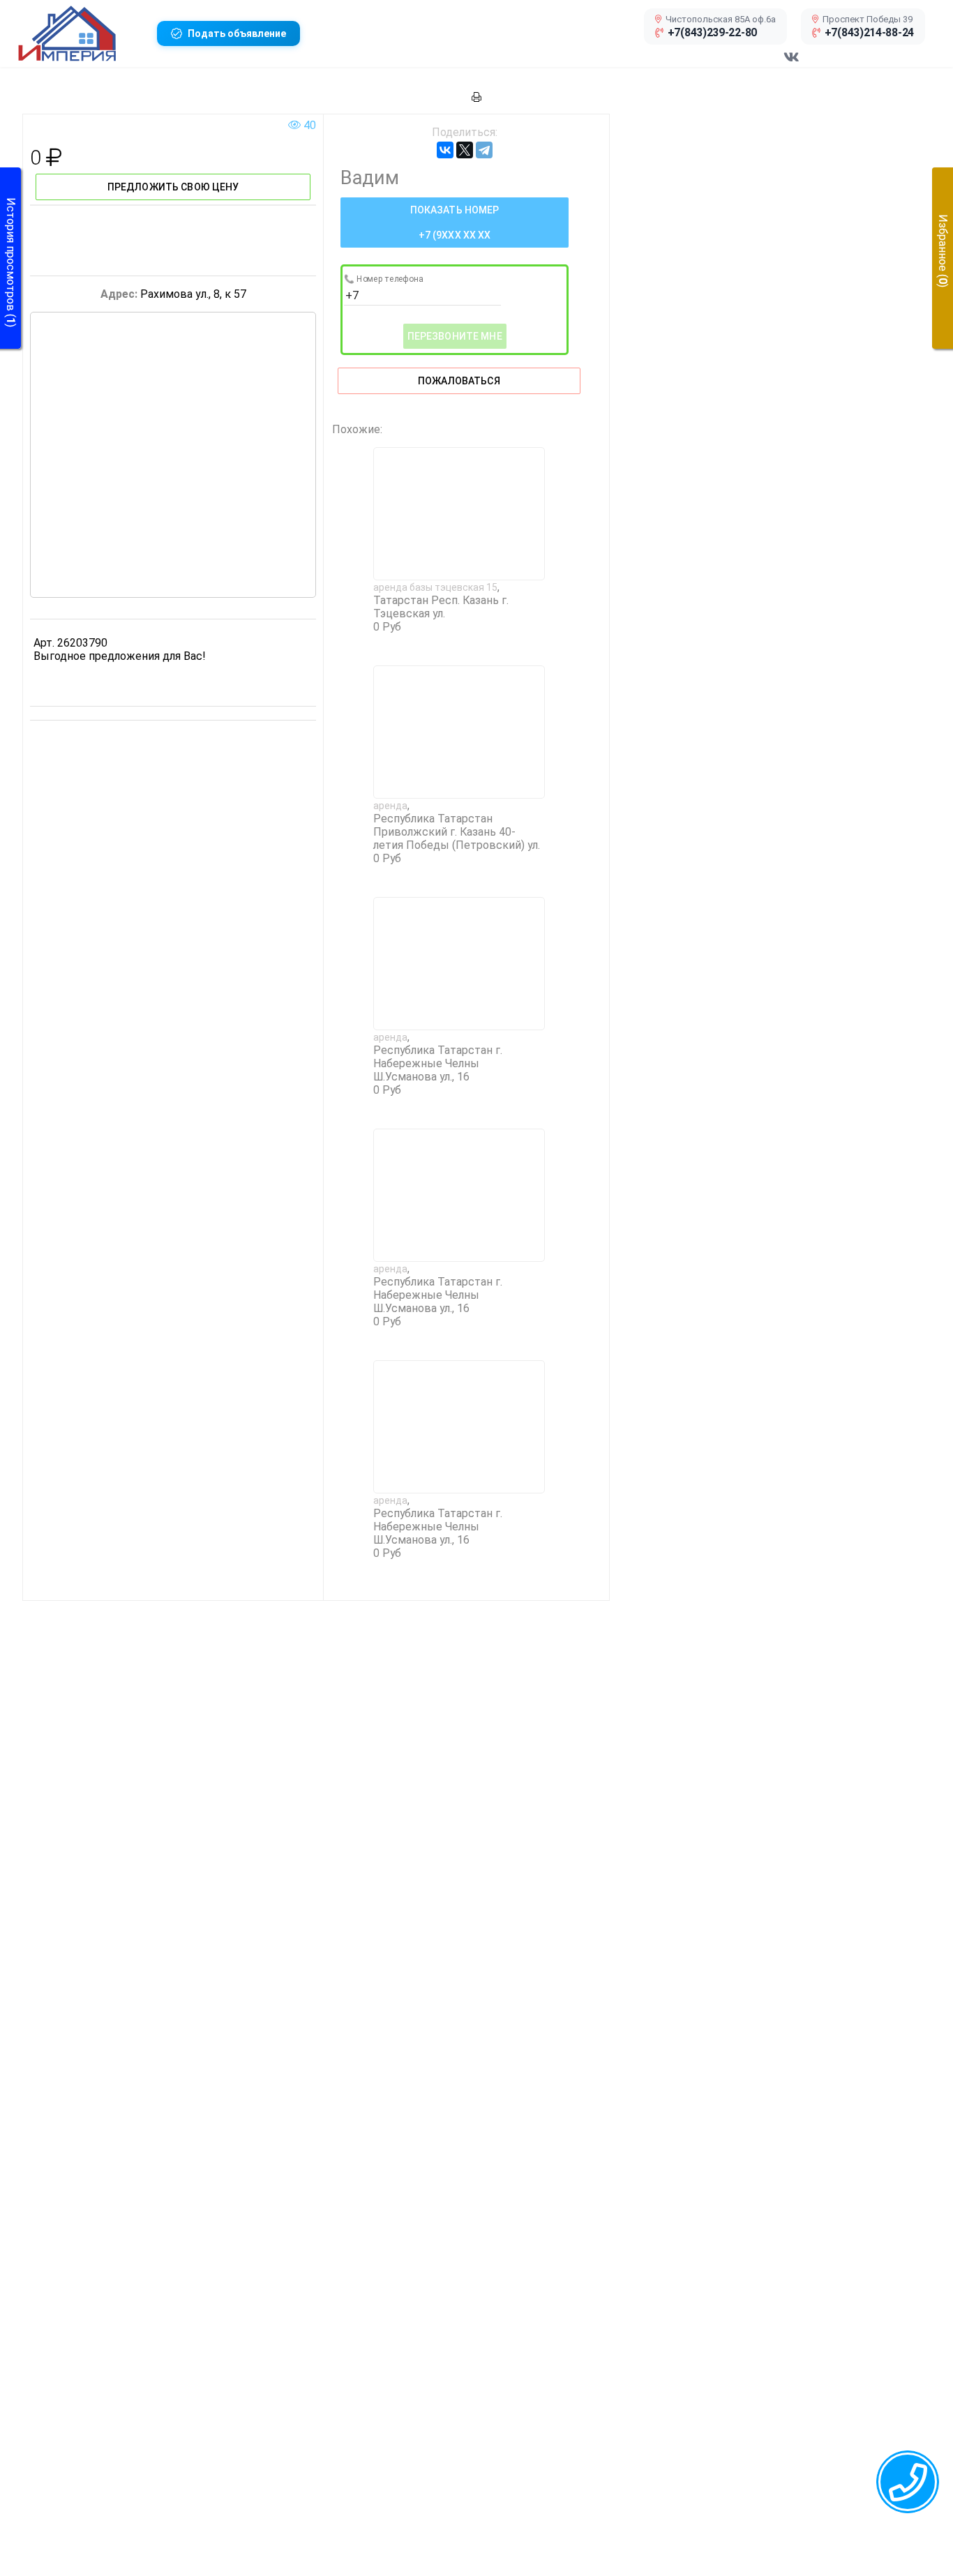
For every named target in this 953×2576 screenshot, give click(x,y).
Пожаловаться (459, 381)
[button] (82, 33)
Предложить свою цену (173, 187)
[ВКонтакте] (445, 150)
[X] (465, 150)
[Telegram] (484, 150)
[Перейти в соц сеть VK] (791, 64)
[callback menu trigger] (908, 2482)
